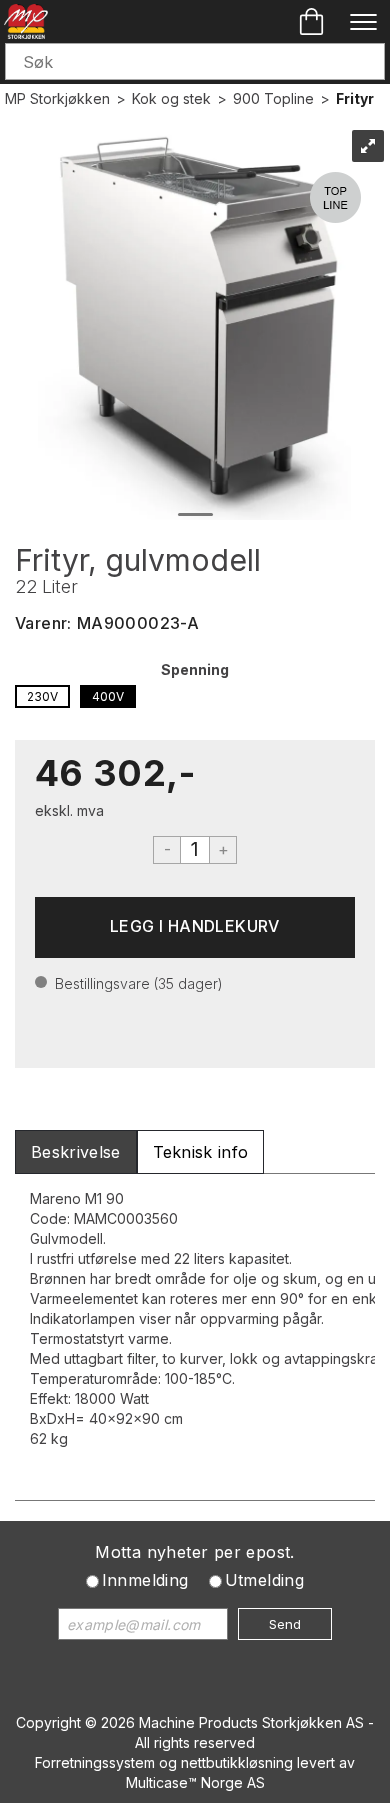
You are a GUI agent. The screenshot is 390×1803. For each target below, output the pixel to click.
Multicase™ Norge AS (195, 1782)
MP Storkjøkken (57, 98)
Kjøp (195, 927)
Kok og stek (171, 98)
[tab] (76, 1152)
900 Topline (273, 98)
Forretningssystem (95, 1762)
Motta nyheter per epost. (195, 1552)
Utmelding (265, 1580)
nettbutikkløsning (237, 1762)
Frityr (355, 98)
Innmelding (145, 1580)
